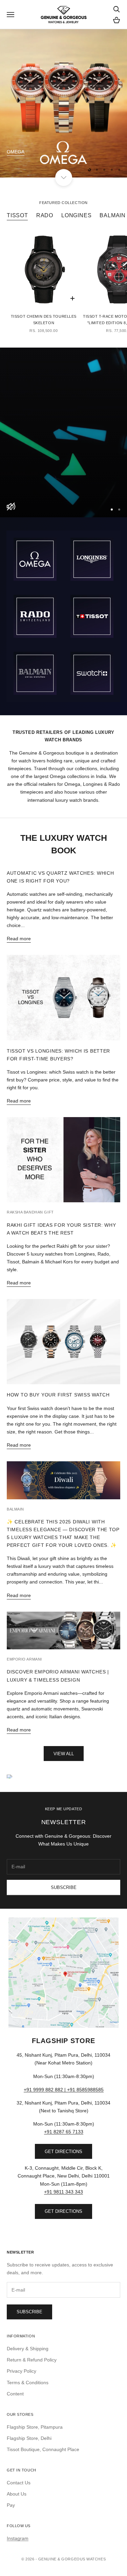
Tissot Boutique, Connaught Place (43, 2449)
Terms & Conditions (28, 2383)
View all (64, 1754)
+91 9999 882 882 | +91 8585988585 (64, 2090)
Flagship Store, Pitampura (35, 2427)
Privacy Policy (22, 2371)
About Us (17, 2494)
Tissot (17, 215)
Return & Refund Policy (32, 2360)
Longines (76, 215)
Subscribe (64, 1887)
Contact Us (19, 2483)
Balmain (15, 1509)
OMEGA (16, 152)
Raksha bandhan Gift (30, 1212)
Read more (19, 939)
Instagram (18, 2538)
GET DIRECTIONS (63, 2152)
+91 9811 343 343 (63, 2192)
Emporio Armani (24, 1659)
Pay (11, 2505)
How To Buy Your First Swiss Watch (58, 1395)
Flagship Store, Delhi (29, 2438)
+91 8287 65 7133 (64, 2132)
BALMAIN (113, 215)
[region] (63, 103)
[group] (63, 432)
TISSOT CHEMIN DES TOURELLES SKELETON (44, 320)
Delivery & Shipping (28, 2349)
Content (15, 2394)
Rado (45, 215)
